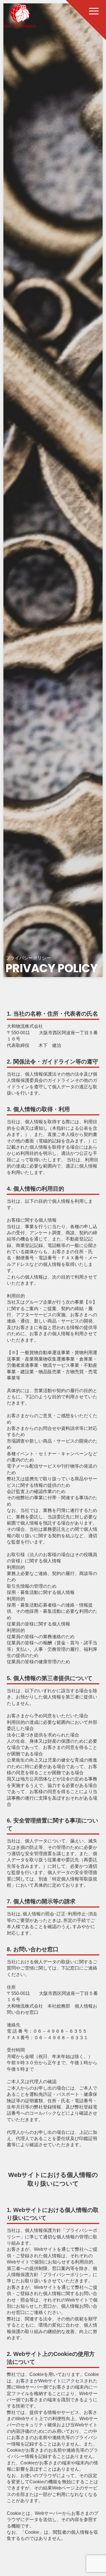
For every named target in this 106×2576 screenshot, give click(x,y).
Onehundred (20, 16)
